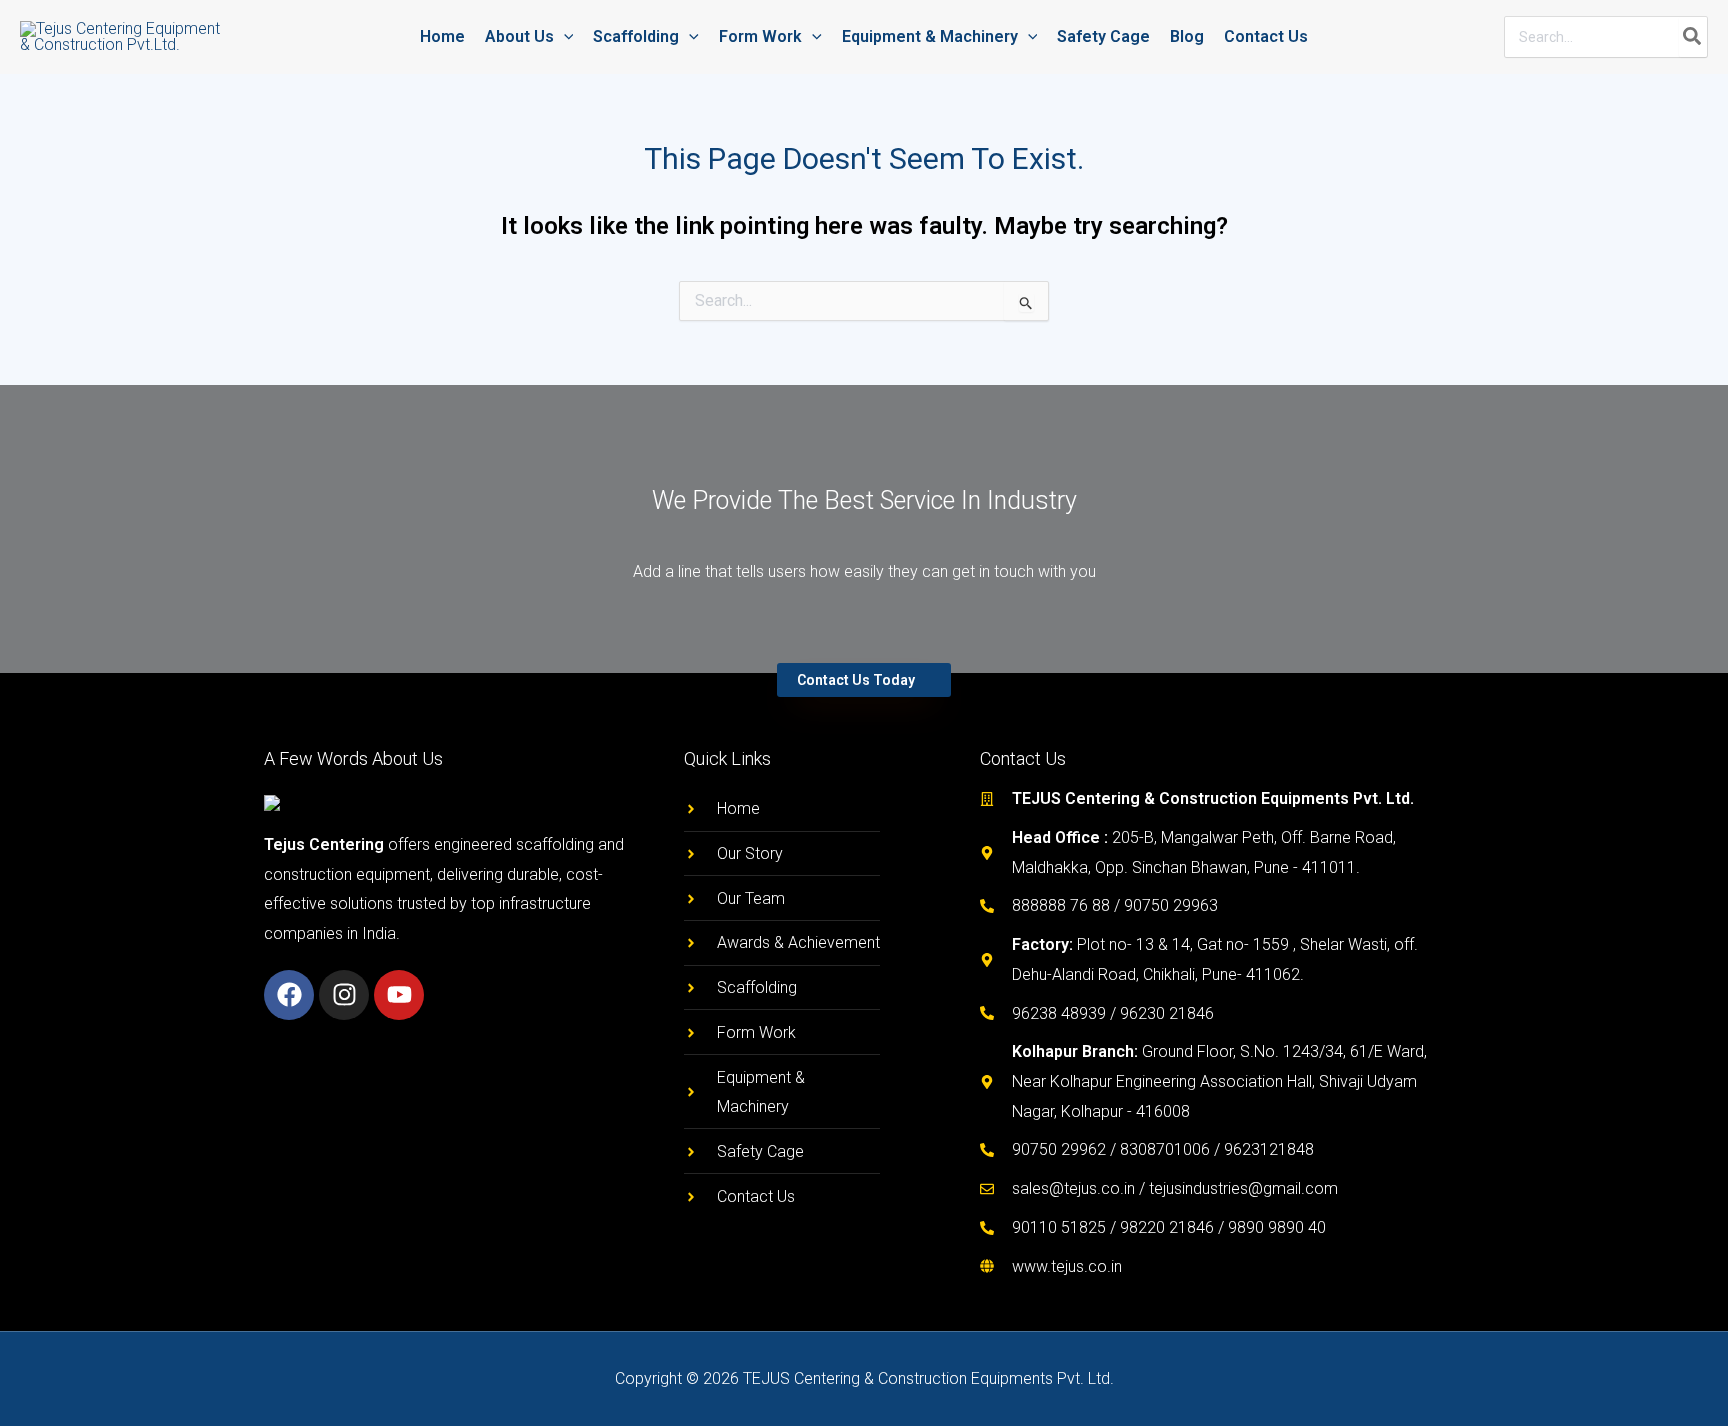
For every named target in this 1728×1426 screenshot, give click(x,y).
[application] (564, 36)
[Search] (1693, 37)
